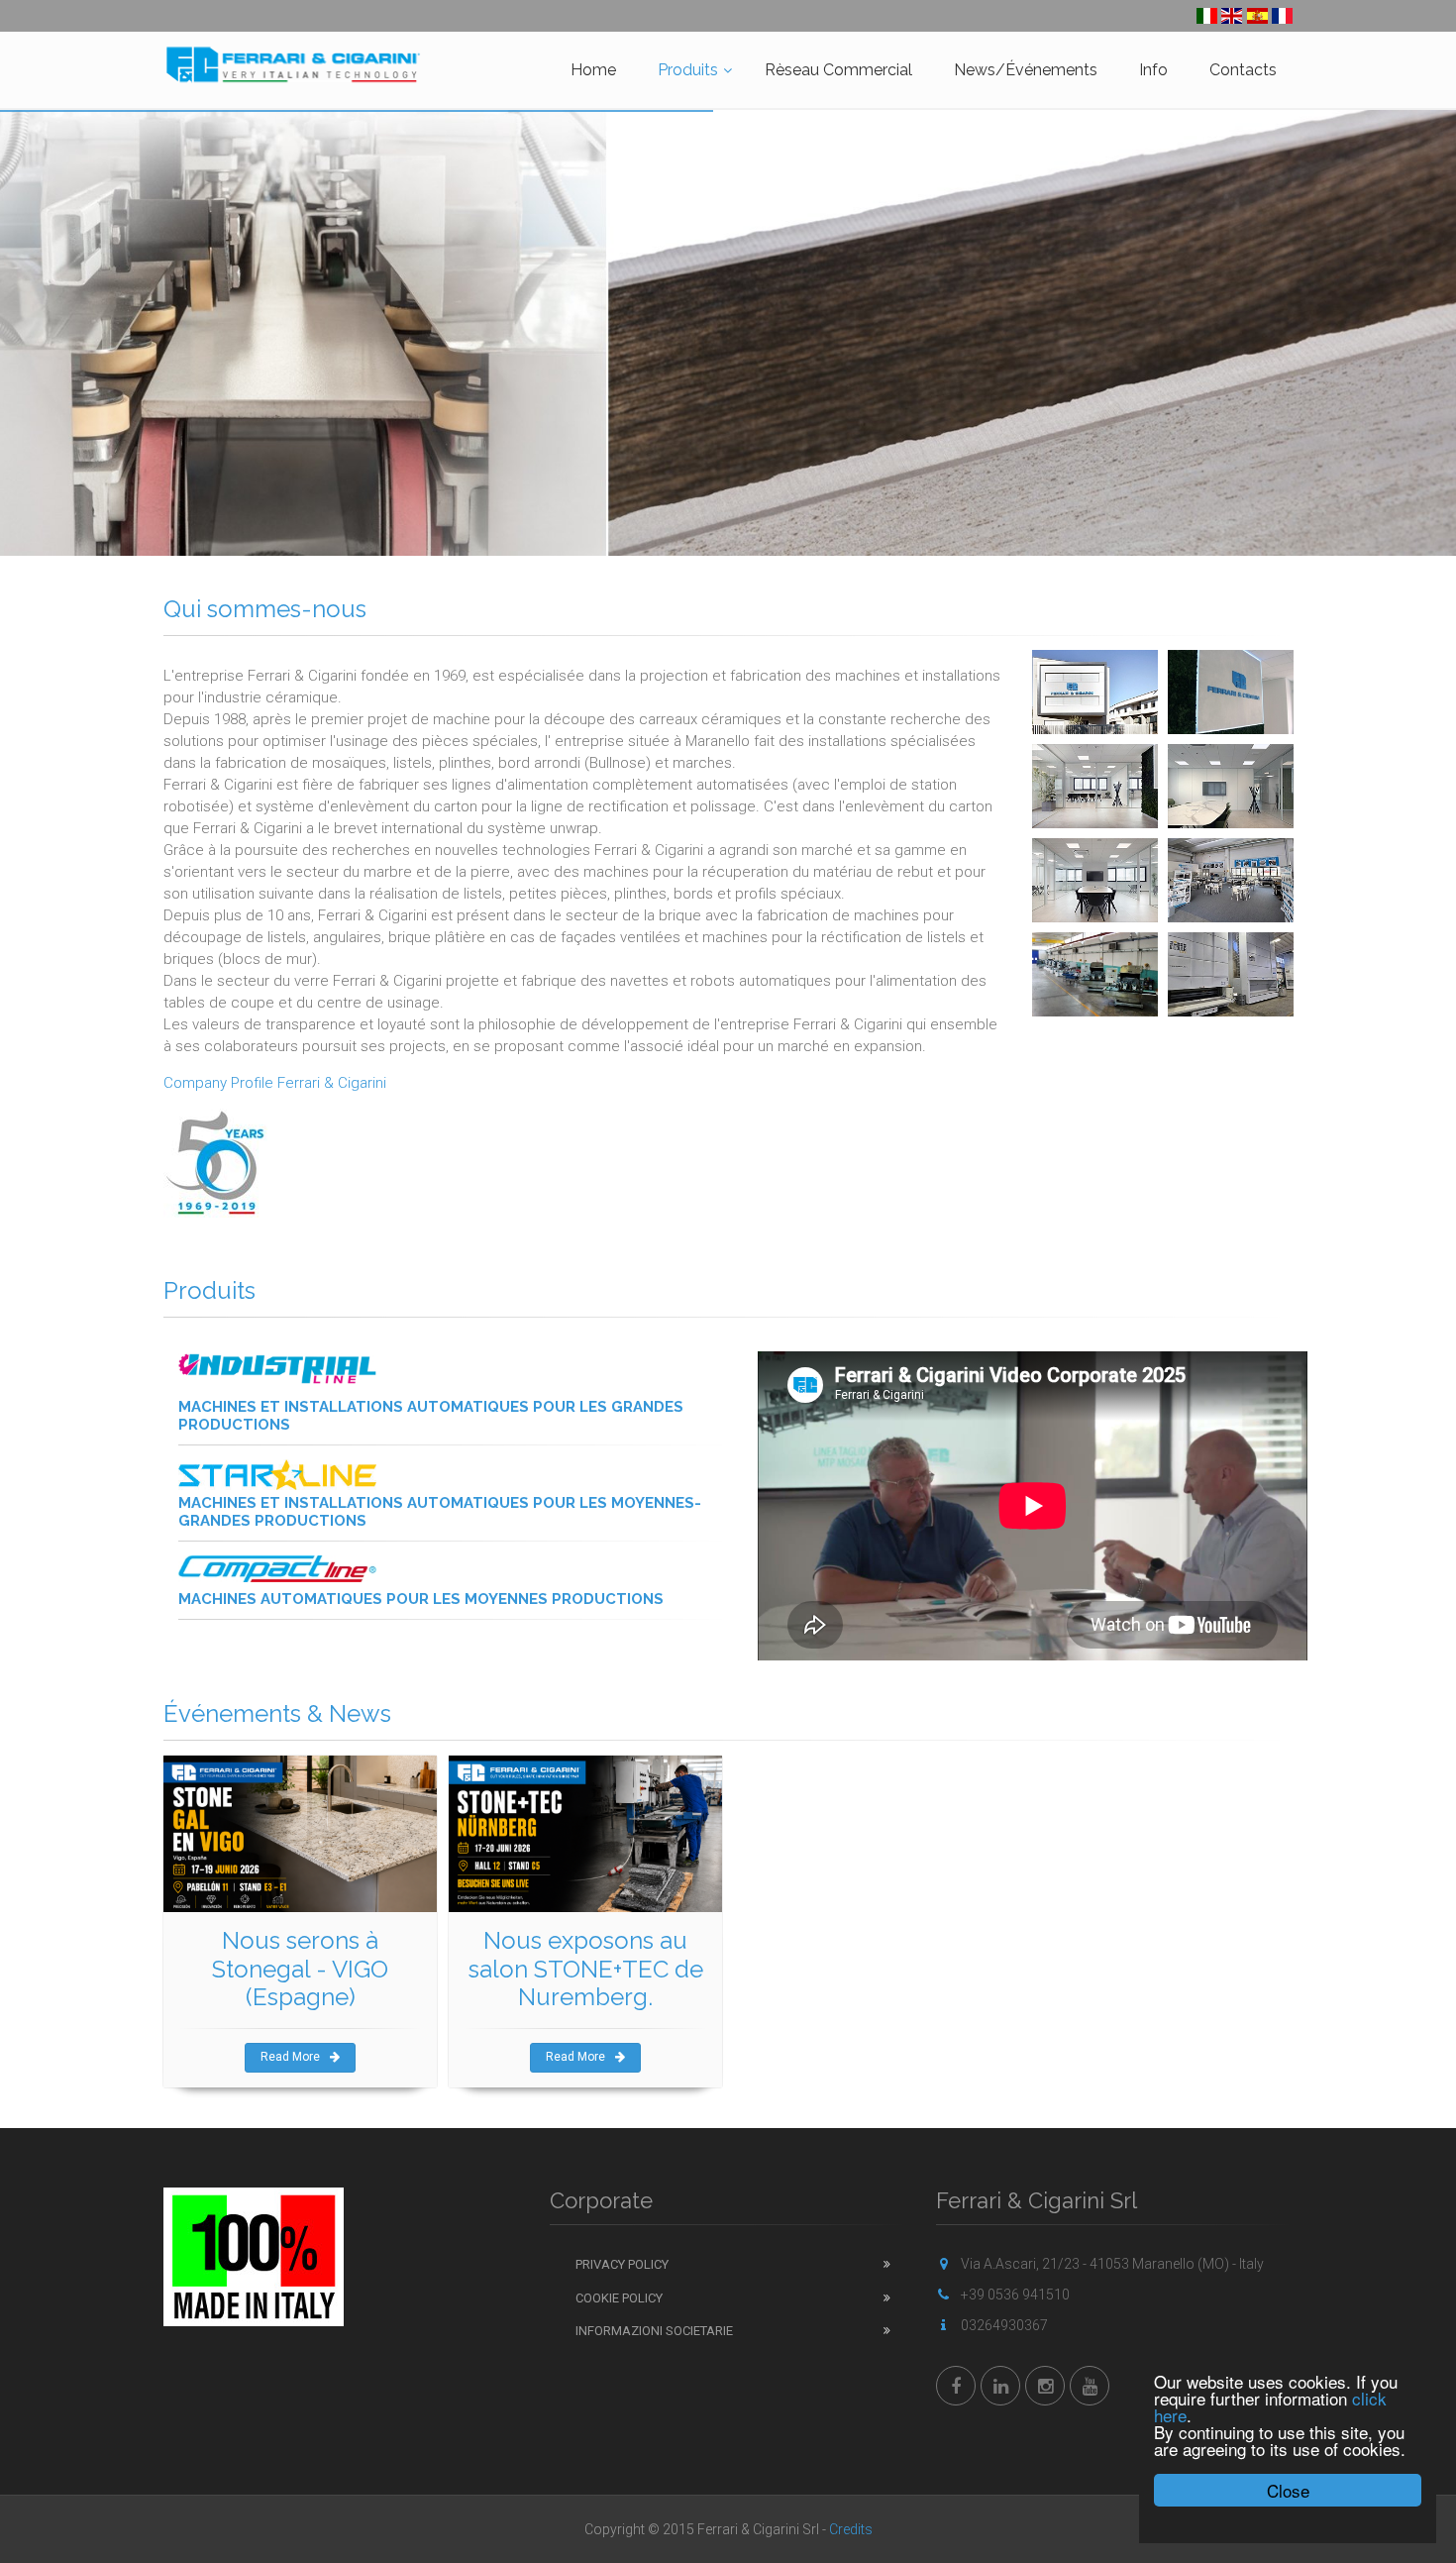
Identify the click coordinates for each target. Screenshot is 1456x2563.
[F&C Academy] (1231, 880)
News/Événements (1026, 70)
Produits (688, 70)
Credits (851, 2529)
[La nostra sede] (1095, 692)
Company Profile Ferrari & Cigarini (275, 1083)
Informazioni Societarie (654, 2331)
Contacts (1243, 70)
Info (1153, 70)
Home (593, 70)
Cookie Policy (619, 2298)
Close (1288, 2490)
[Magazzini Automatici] (1231, 974)
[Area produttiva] (1095, 974)
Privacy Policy (622, 2264)
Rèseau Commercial (838, 70)
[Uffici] (1095, 786)
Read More (290, 2057)
